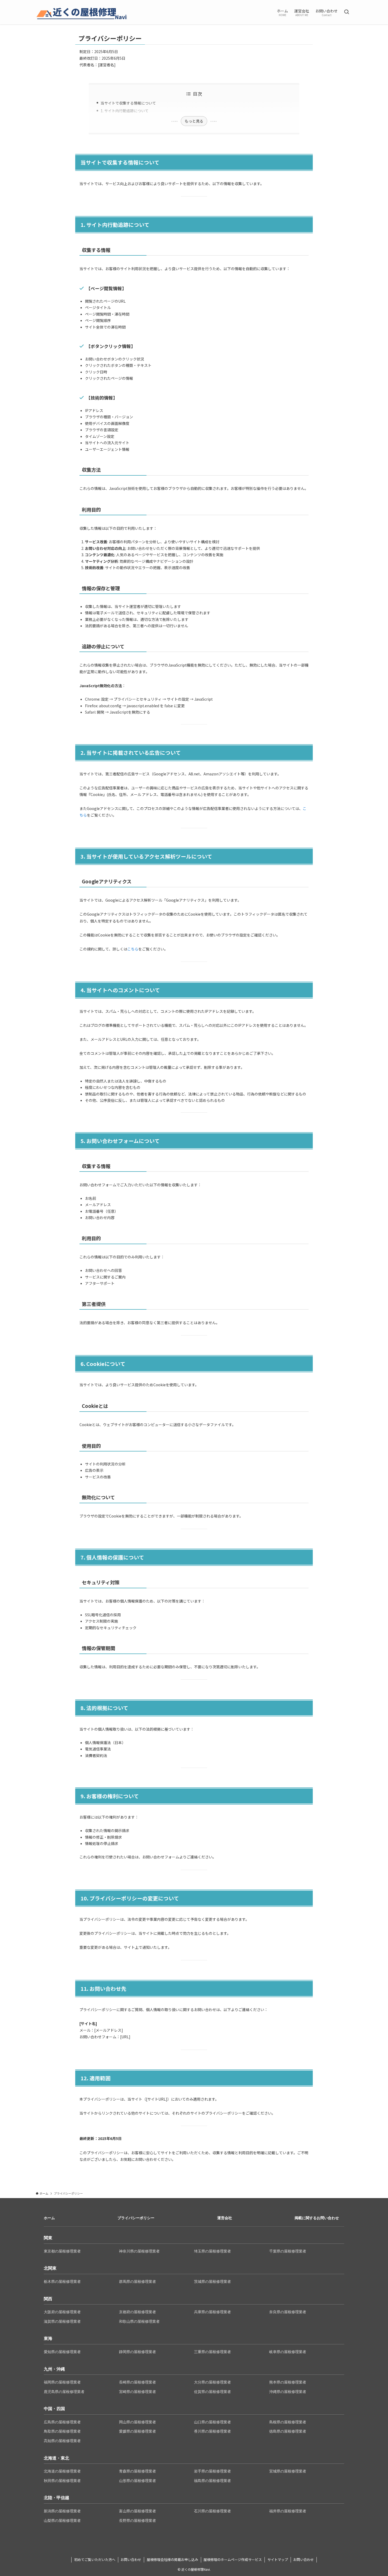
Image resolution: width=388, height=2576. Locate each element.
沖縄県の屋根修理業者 (288, 2392)
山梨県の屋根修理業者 (62, 2521)
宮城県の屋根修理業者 (288, 2471)
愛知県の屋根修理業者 (62, 2352)
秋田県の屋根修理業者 (62, 2481)
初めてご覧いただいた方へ (95, 2559)
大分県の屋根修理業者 (212, 2382)
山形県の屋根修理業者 (138, 2481)
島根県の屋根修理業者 (288, 2422)
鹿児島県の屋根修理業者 (64, 2392)
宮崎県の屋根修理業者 (138, 2392)
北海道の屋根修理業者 (62, 2471)
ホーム (49, 2218)
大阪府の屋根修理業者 (62, 2312)
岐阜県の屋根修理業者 (288, 2352)
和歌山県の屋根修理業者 (139, 2321)
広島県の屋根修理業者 (62, 2422)
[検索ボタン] (347, 12)
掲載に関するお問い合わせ (317, 2218)
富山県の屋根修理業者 (138, 2511)
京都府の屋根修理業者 (138, 2312)
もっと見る (194, 121)
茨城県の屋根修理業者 (212, 2282)
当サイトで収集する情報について (128, 103)
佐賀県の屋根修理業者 (212, 2392)
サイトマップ (278, 2559)
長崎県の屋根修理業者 (138, 2382)
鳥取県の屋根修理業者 (62, 2431)
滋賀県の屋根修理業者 (62, 2321)
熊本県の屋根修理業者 (288, 2382)
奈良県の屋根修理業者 (288, 2312)
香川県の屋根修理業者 (212, 2431)
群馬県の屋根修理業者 (138, 2282)
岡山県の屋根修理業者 (138, 2422)
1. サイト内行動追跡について (125, 111)
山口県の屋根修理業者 (212, 2422)
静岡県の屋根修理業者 (138, 2352)
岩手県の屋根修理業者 (212, 2471)
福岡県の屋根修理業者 (62, 2382)
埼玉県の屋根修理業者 (212, 2251)
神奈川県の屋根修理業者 (139, 2251)
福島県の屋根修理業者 (212, 2481)
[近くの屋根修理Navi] (82, 12)
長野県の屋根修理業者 (138, 2521)
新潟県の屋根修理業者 (62, 2511)
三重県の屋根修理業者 (212, 2352)
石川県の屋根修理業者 (212, 2511)
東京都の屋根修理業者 (62, 2251)
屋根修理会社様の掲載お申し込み (172, 2559)
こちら (133, 949)
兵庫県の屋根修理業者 (212, 2312)
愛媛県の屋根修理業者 (138, 2431)
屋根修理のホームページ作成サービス (233, 2559)
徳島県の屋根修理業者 (288, 2431)
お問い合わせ (131, 2559)
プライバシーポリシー (136, 2218)
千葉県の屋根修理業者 (288, 2251)
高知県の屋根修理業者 (62, 2441)
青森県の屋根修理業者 (138, 2471)
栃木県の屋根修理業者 (62, 2282)
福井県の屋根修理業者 (288, 2511)
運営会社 (225, 2218)
